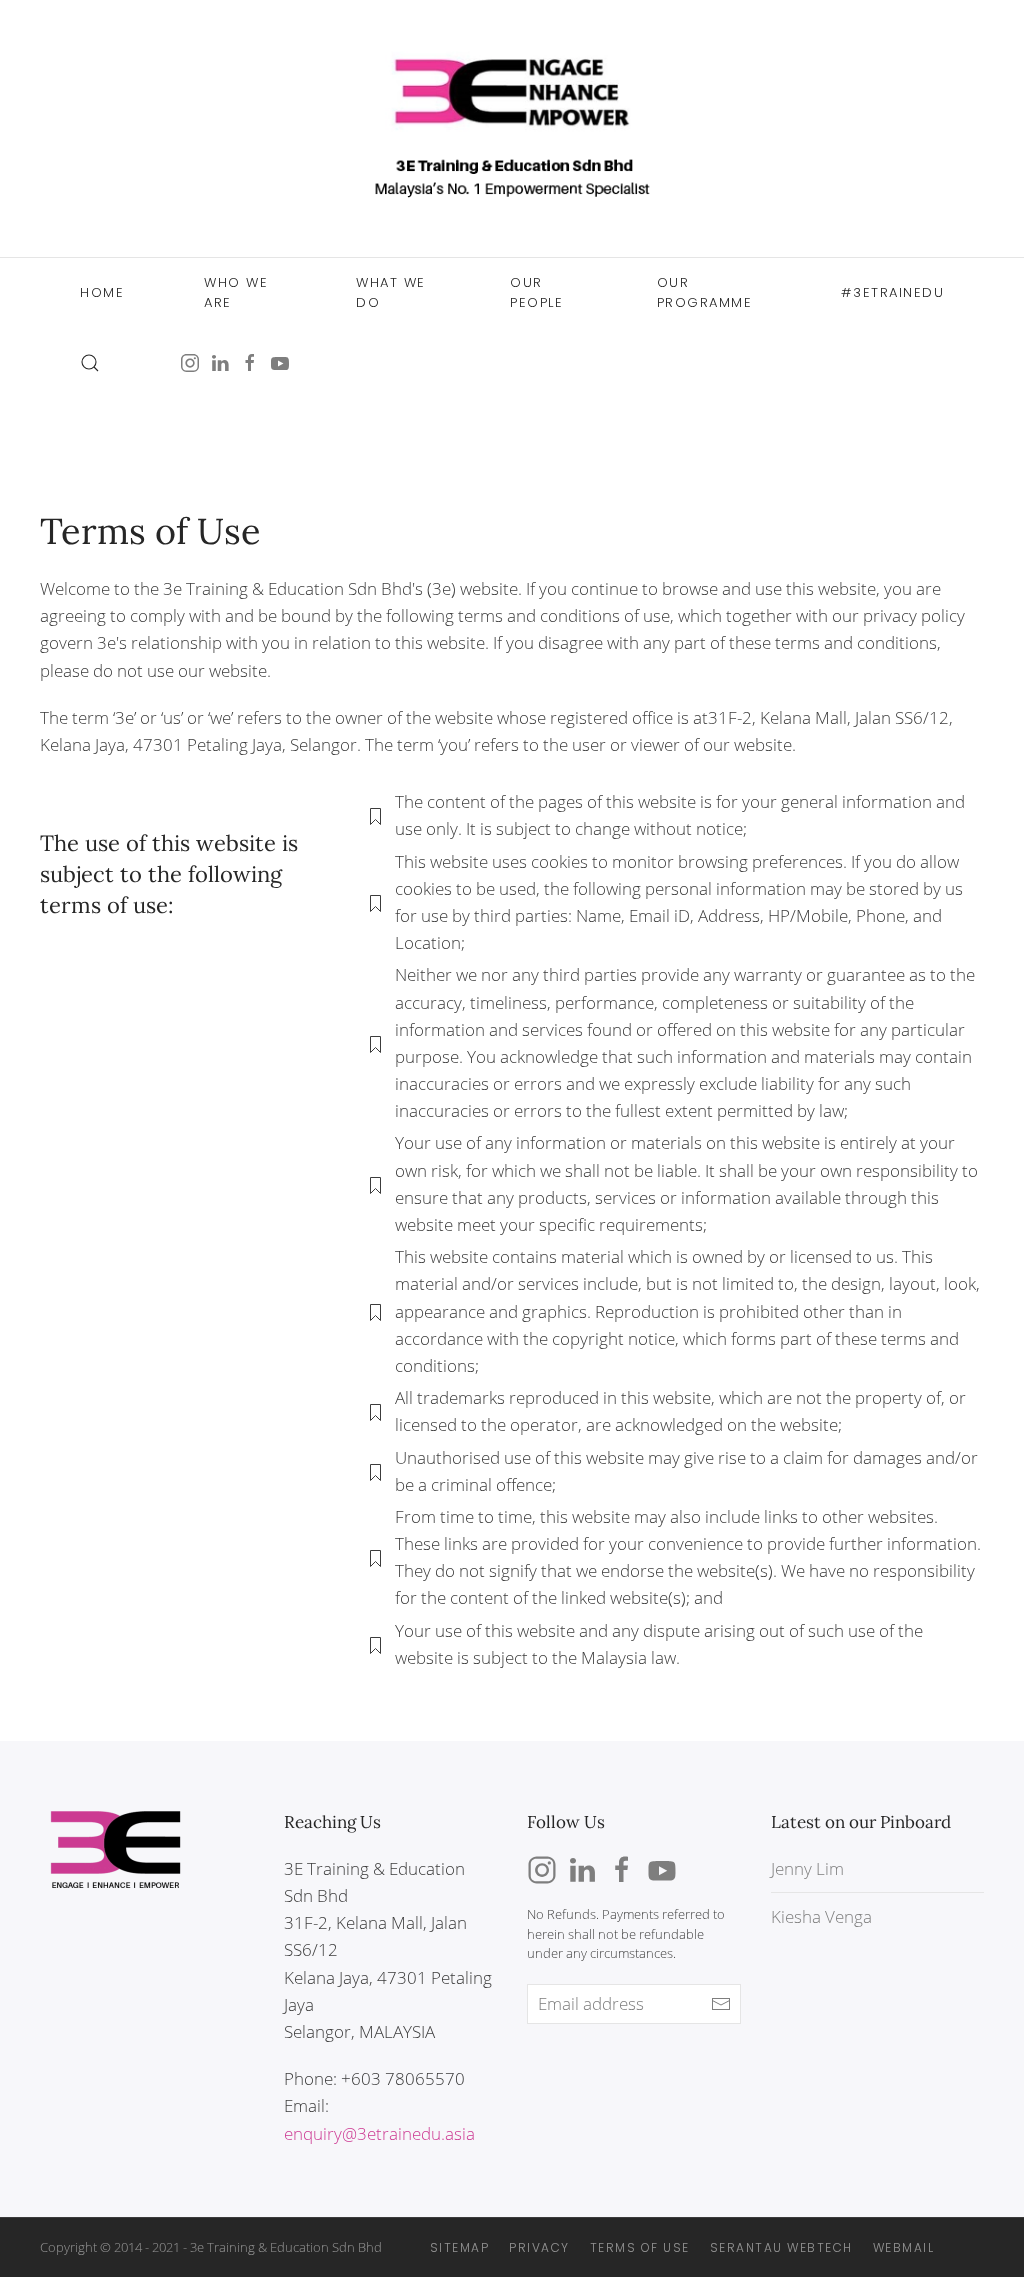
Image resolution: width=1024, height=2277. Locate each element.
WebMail (904, 2247)
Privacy (539, 2247)
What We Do (391, 293)
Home (102, 292)
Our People (536, 293)
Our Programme (705, 293)
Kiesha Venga (821, 1916)
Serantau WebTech (781, 2247)
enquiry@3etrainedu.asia (379, 2133)
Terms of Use (640, 2247)
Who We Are (236, 293)
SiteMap (460, 2247)
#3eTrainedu (893, 292)
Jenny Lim (807, 1868)
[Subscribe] (721, 2004)
